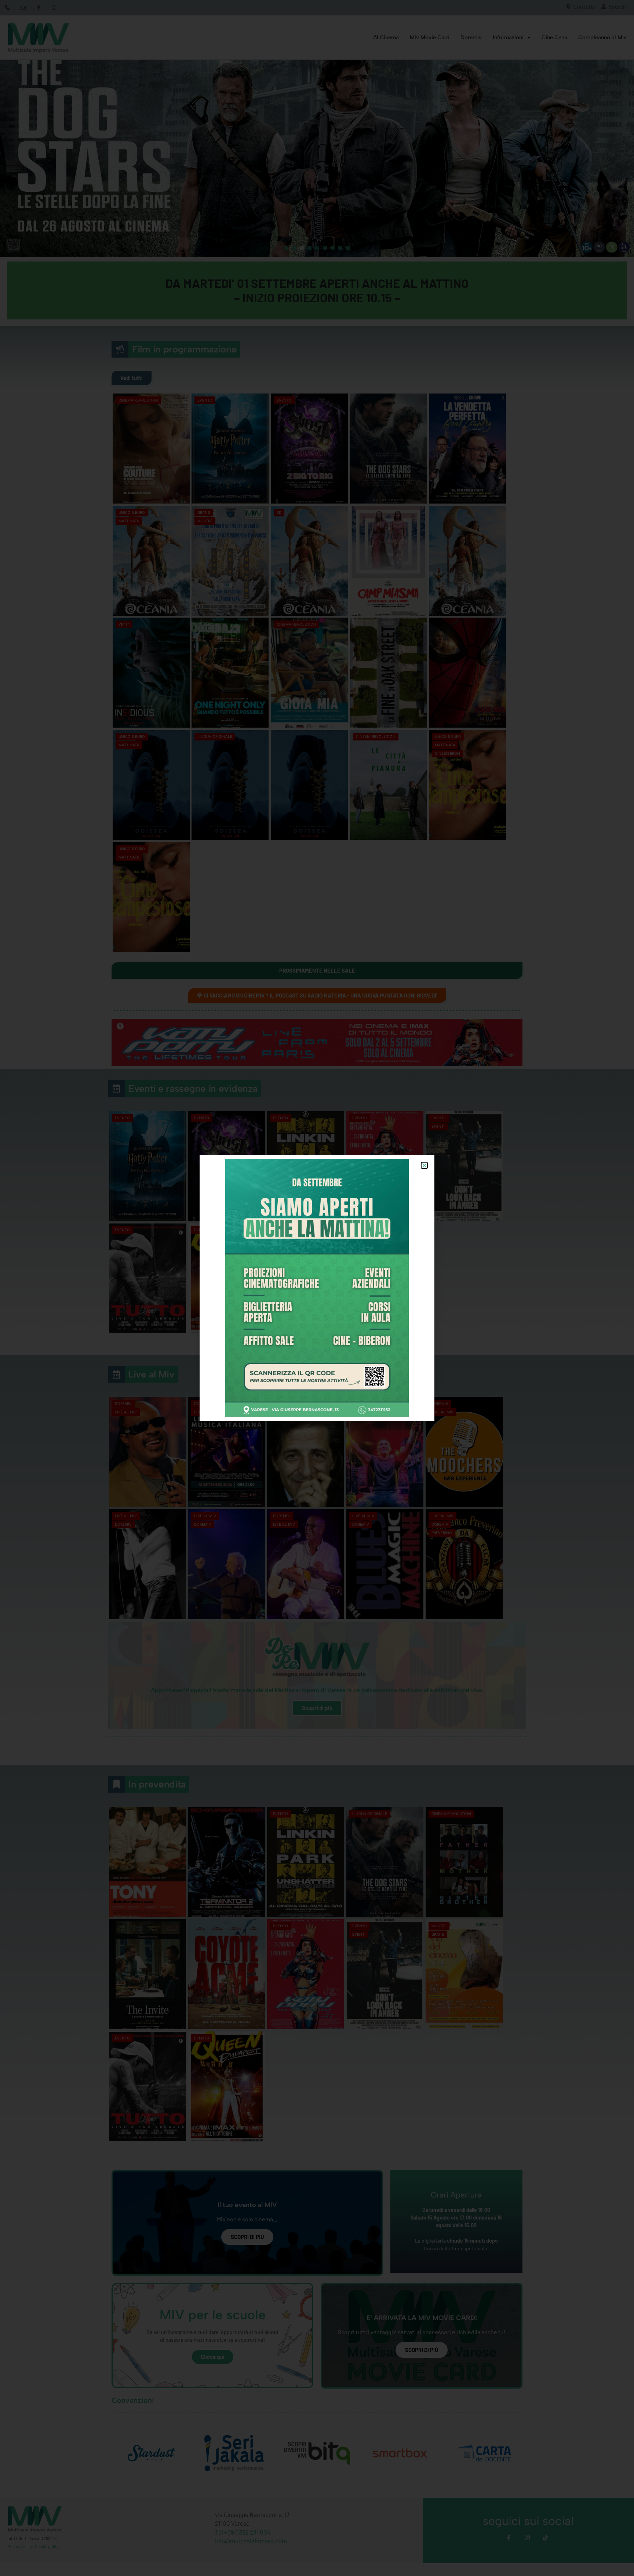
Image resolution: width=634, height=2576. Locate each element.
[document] (317, 1288)
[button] (424, 1165)
